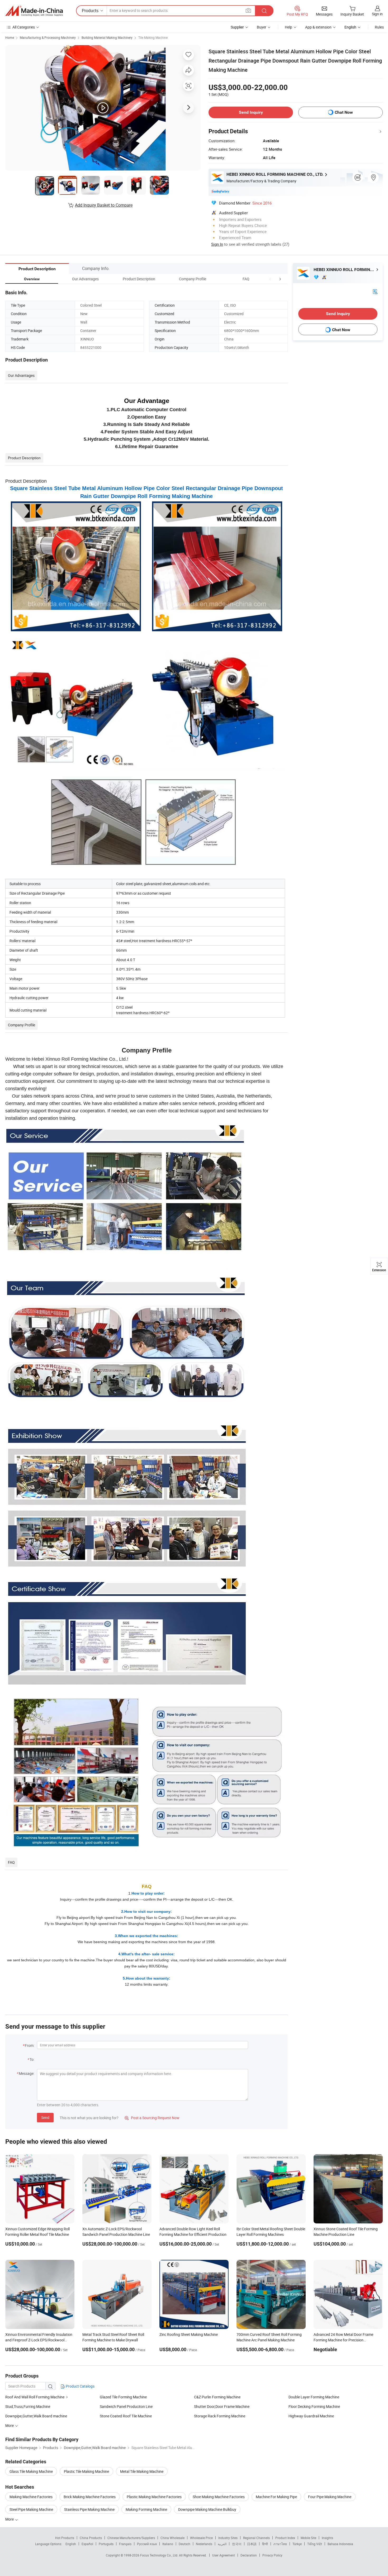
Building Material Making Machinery (107, 37)
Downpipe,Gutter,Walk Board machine (36, 2416)
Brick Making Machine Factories (90, 2497)
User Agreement (224, 2555)
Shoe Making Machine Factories (219, 2497)
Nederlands (204, 2544)
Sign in (377, 14)
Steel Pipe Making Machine (31, 2509)
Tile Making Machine (153, 37)
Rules (379, 27)
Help (288, 27)
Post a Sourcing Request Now (152, 2118)
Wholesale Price (201, 2538)
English (71, 2544)
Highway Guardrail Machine (311, 2416)
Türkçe (297, 2544)
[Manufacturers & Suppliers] (34, 11)
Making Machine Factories (31, 2497)
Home (10, 37)
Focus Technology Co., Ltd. (160, 2555)
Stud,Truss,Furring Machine (28, 2406)
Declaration (249, 2555)
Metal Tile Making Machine (142, 2471)
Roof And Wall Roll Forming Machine (35, 2397)
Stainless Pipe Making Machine (89, 2509)
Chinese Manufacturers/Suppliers (131, 2538)
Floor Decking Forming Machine (314, 2406)
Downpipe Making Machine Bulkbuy (207, 2509)
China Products (91, 2538)
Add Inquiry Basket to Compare (104, 205)
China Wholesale (172, 2538)
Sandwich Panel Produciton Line (126, 2406)
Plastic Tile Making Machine (86, 2471)
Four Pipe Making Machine (330, 2497)
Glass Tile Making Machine (31, 2471)
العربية (222, 2544)
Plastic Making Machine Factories (154, 2497)
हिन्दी (265, 2544)
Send (45, 2117)
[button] (270, 279)
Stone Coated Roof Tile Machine (126, 2416)
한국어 (237, 2544)
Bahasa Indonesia (340, 2544)
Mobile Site (308, 2538)
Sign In (217, 244)
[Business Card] (375, 291)
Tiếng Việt (315, 2544)
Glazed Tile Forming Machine (123, 2397)
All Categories (24, 27)
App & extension (318, 27)
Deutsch (184, 2544)
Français (125, 2544)
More (10, 2519)
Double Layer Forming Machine (314, 2397)
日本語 (252, 2544)
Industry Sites (228, 2538)
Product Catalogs (80, 2386)
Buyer (262, 27)
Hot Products (65, 2538)
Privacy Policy (272, 2555)
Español (87, 2544)
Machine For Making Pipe (276, 2497)
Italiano (168, 2544)
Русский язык (147, 2544)
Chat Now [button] (344, 112)
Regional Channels (256, 2538)
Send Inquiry (251, 112)
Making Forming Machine (146, 2509)
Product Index (285, 2538)
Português (106, 2544)
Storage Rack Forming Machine (220, 2416)
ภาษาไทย (280, 2544)
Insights (327, 2538)
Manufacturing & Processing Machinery (48, 37)
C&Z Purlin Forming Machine (217, 2397)
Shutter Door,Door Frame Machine (222, 2406)
